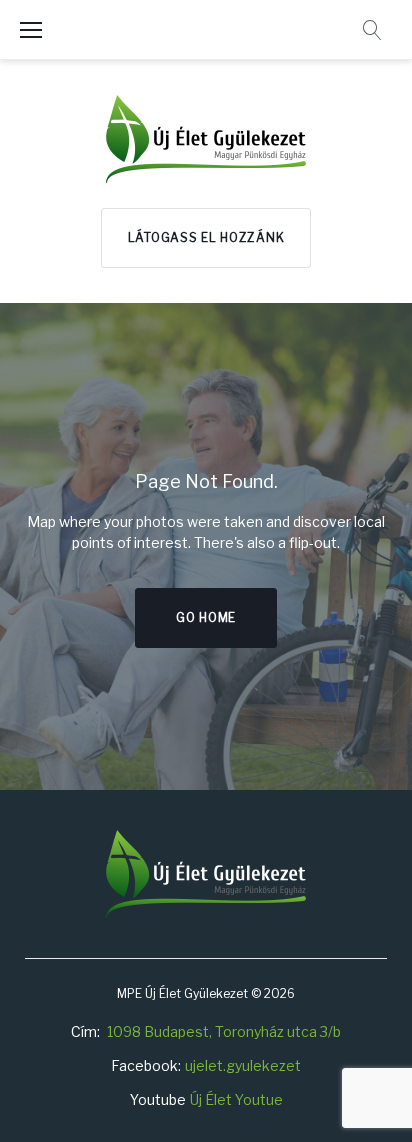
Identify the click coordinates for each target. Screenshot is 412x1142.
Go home (206, 617)
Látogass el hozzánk (206, 237)
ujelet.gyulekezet (243, 1065)
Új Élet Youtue (236, 1099)
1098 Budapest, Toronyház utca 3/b (224, 1031)
